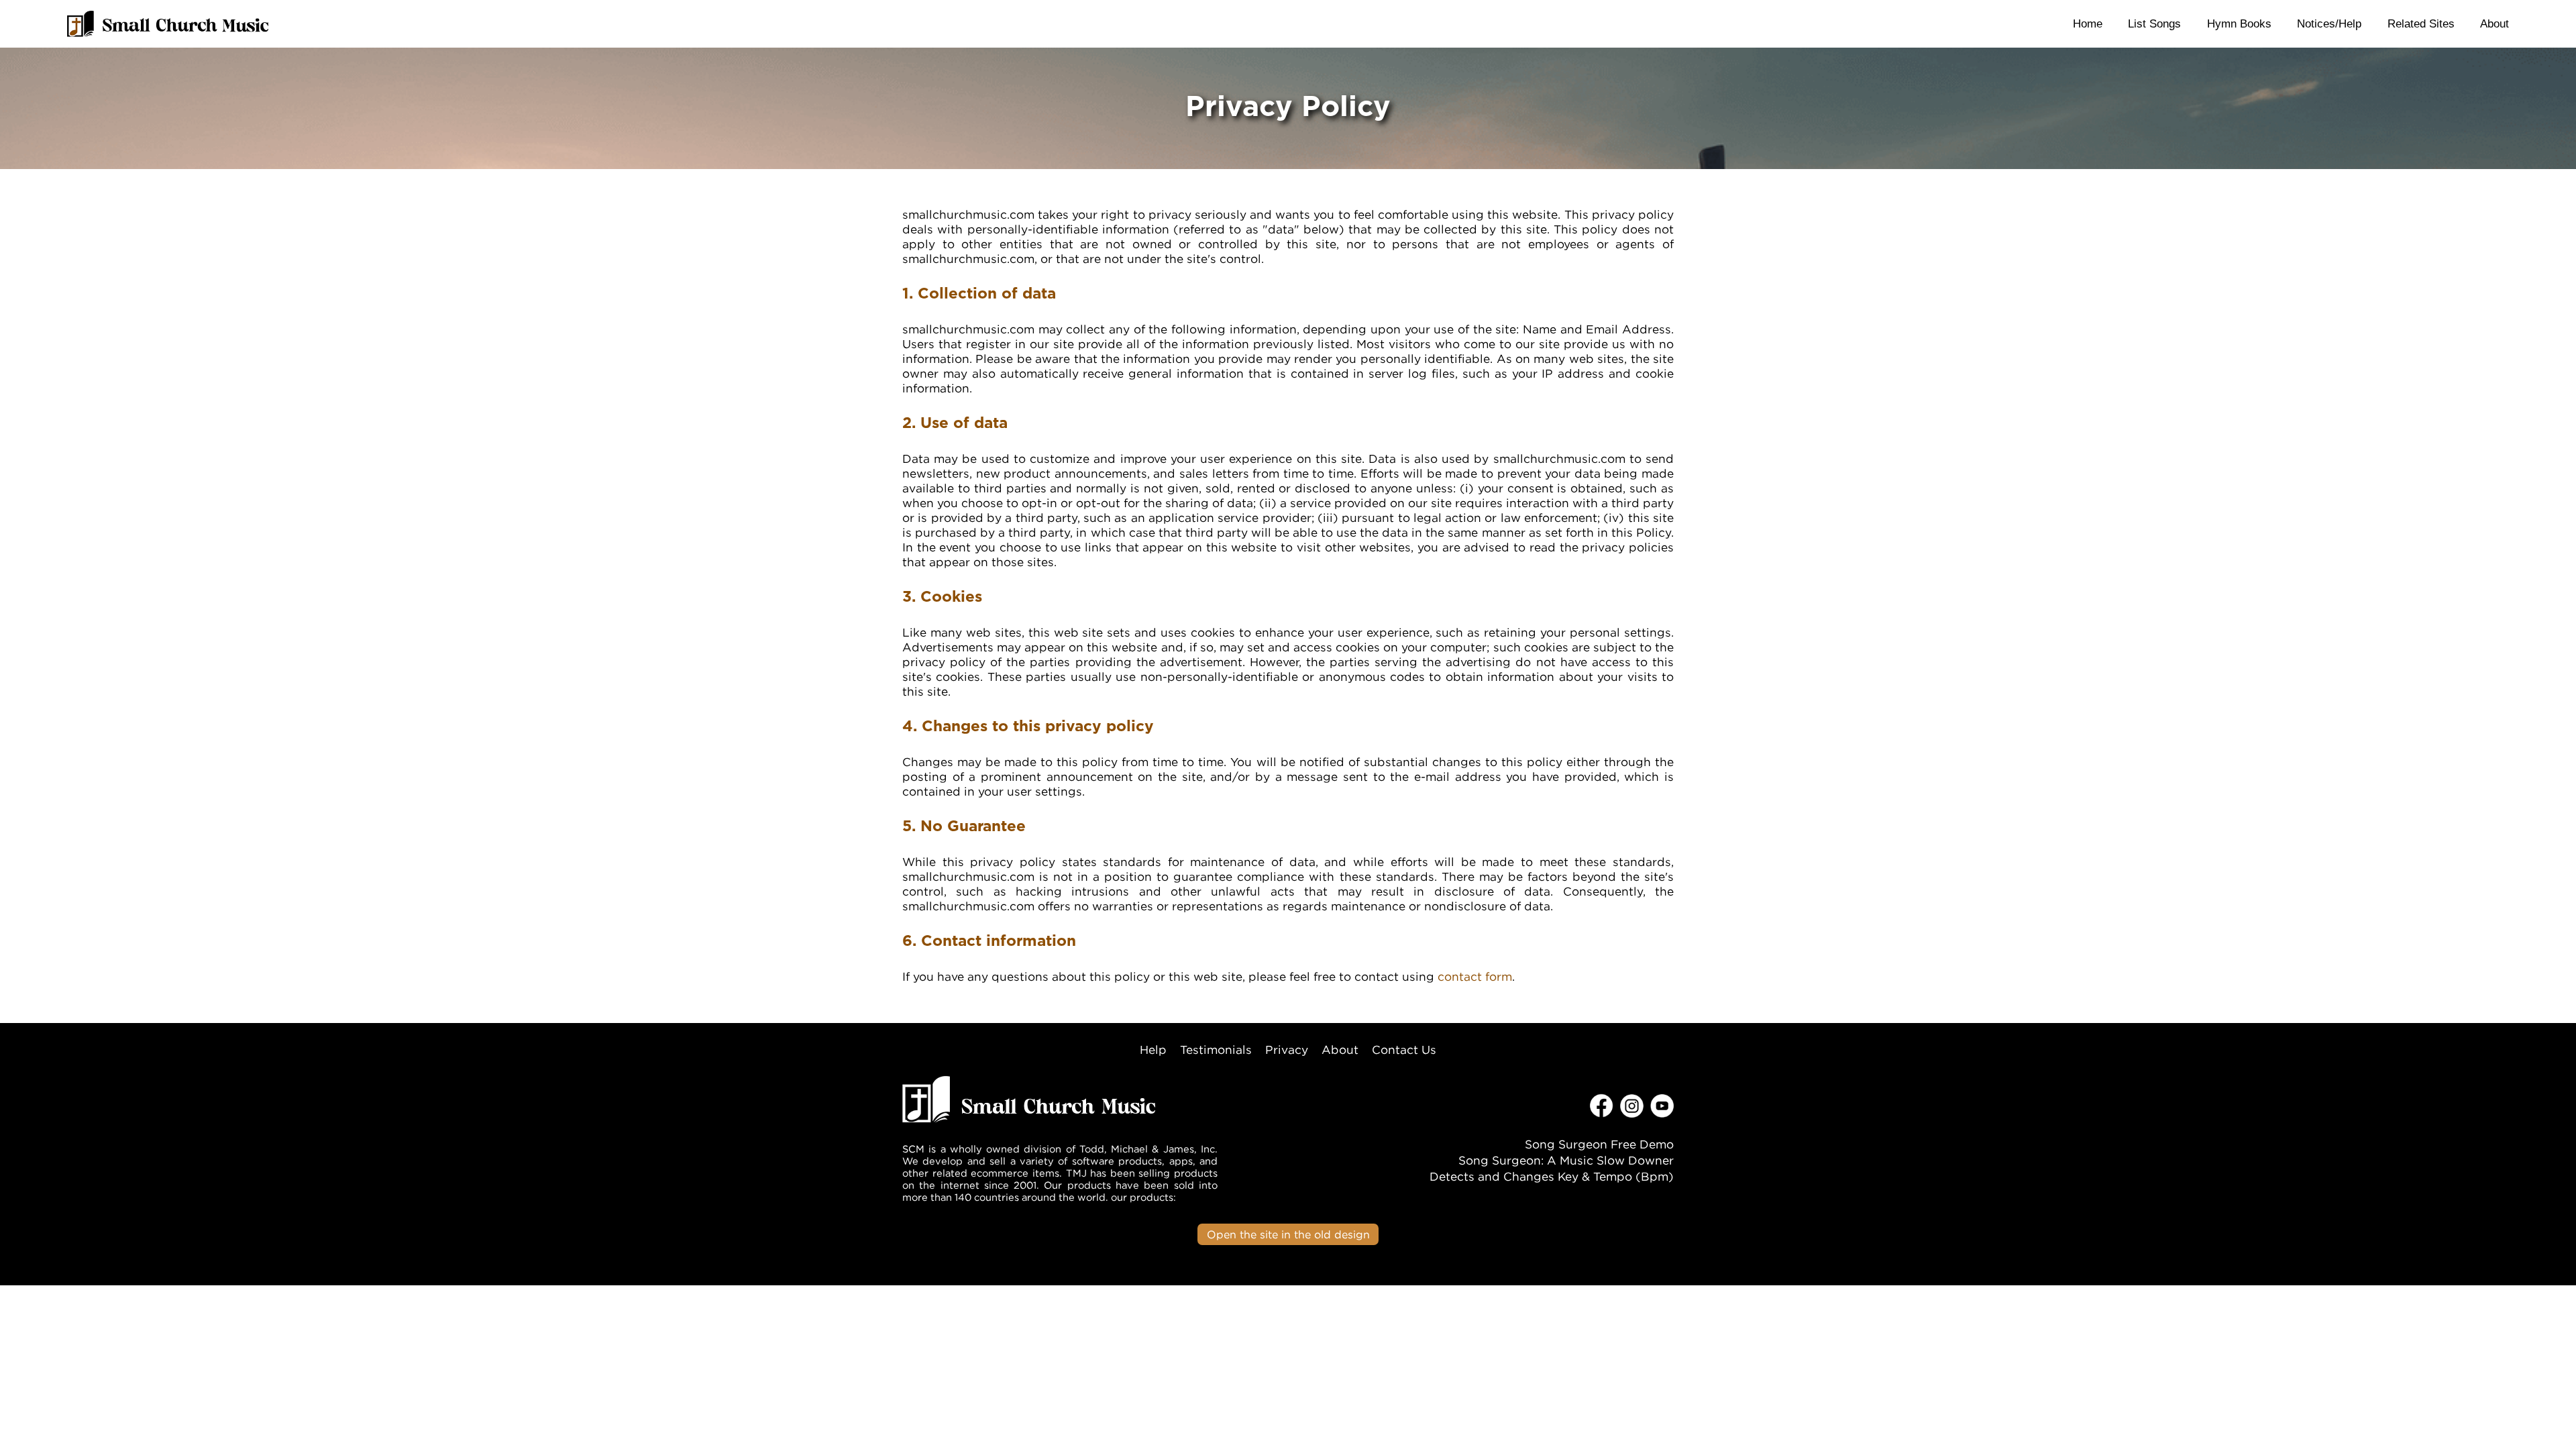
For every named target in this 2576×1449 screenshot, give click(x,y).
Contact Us (1404, 1050)
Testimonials (1216, 1050)
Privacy (1287, 1050)
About (2494, 23)
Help (1153, 1050)
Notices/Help (2329, 23)
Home (2088, 23)
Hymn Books (2239, 23)
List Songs (2154, 23)
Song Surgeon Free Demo (1599, 1144)
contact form (1475, 976)
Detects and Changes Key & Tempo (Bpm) (1552, 1176)
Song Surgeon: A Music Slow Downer (1566, 1160)
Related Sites (2421, 23)
